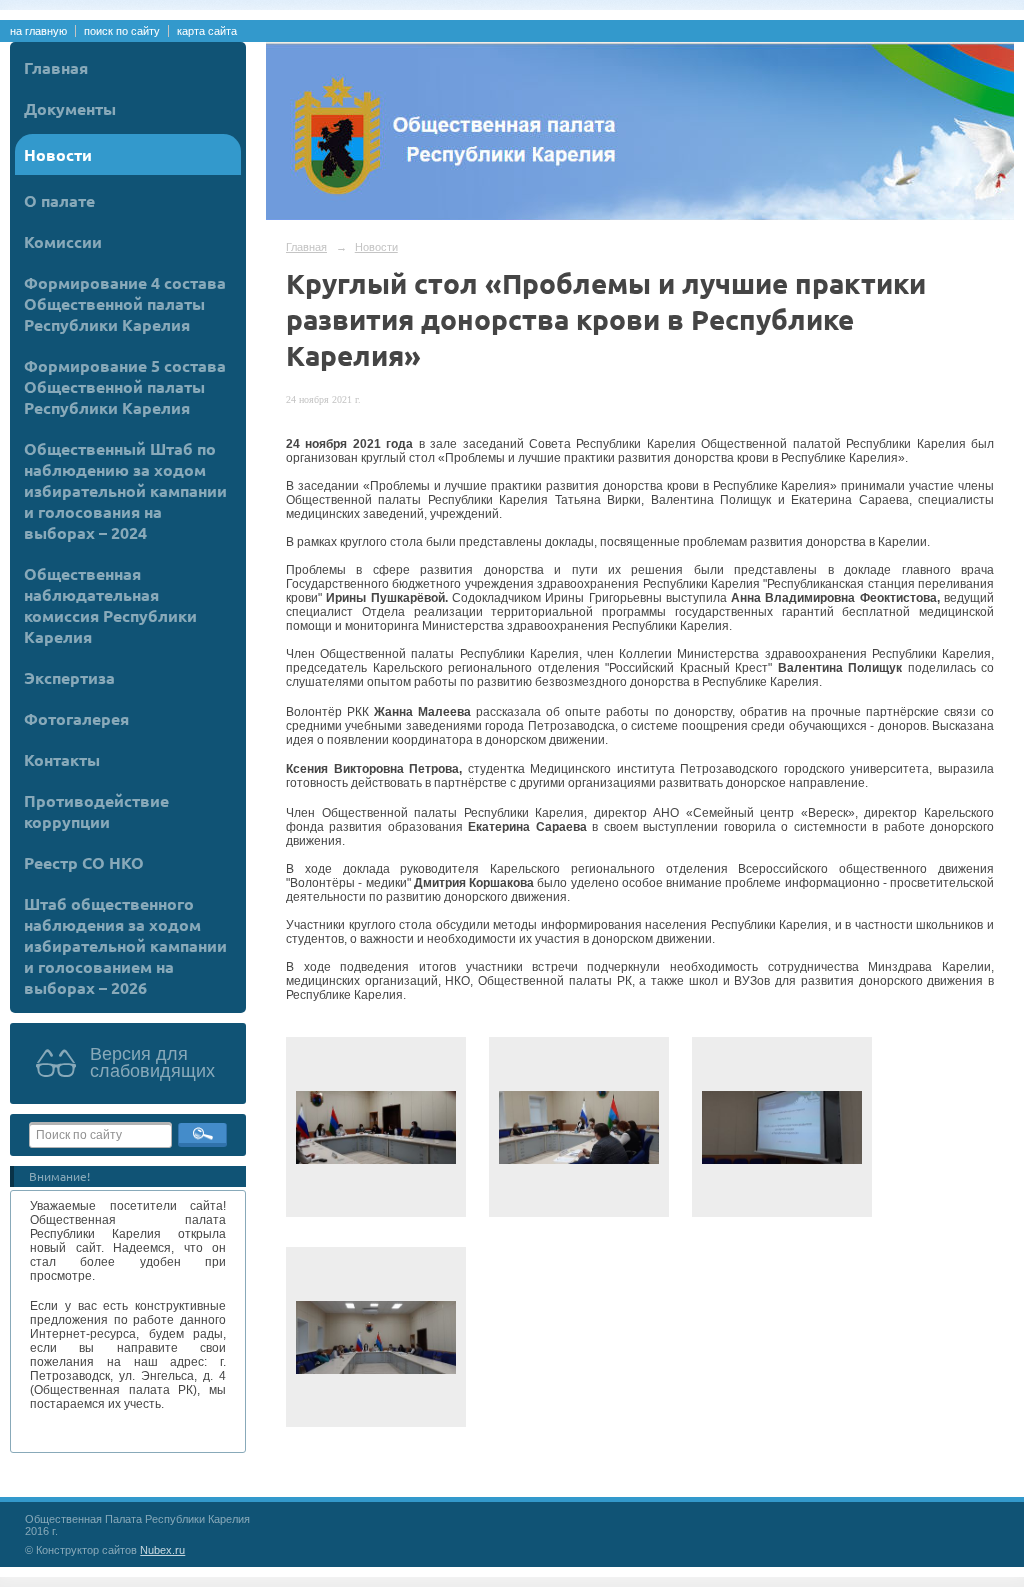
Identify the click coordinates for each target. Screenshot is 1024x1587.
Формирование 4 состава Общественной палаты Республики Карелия (125, 303)
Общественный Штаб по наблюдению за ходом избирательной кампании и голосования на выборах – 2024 (125, 490)
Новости (58, 154)
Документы (70, 108)
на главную (38, 31)
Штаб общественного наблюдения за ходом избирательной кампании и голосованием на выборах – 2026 (125, 945)
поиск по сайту (122, 31)
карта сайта (207, 31)
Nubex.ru (162, 1550)
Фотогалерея (76, 718)
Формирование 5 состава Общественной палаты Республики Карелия (125, 386)
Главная (56, 67)
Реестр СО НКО (84, 862)
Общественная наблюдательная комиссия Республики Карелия (110, 605)
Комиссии (63, 241)
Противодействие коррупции (96, 811)
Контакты (62, 759)
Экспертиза (69, 677)
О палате (59, 200)
